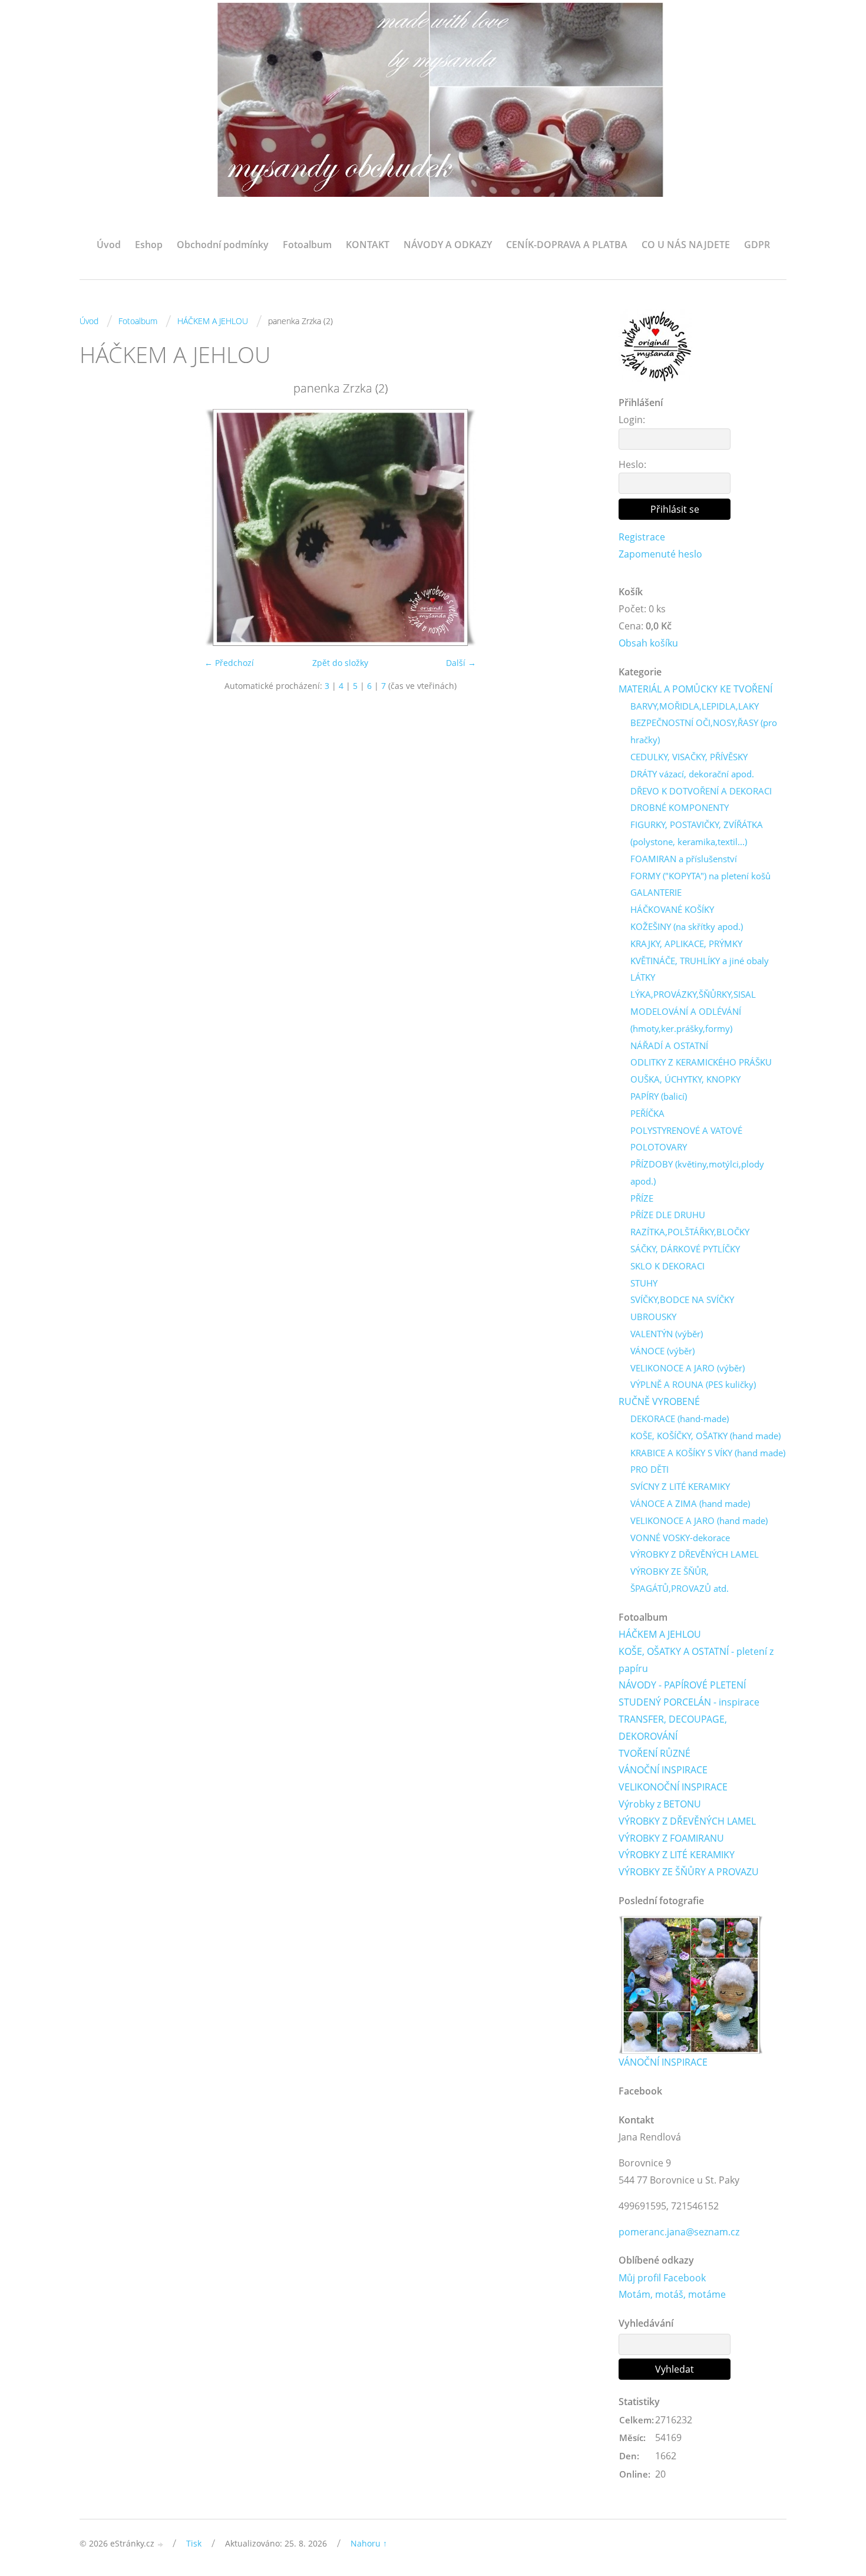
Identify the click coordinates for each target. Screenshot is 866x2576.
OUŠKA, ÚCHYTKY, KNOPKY (685, 1079)
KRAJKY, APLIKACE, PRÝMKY (686, 944)
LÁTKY (643, 977)
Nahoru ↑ (369, 2543)
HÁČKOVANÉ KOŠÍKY (672, 909)
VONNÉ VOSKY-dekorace (680, 1538)
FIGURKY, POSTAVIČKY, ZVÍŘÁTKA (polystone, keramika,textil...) (697, 833)
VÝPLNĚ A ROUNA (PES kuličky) (693, 1384)
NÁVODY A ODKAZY (448, 245)
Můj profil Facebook (662, 2278)
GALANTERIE (656, 892)
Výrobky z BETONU (660, 1804)
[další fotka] (582, 527)
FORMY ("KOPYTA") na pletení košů (700, 876)
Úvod (109, 245)
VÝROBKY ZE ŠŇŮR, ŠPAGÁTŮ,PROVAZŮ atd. (680, 1580)
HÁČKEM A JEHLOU (213, 321)
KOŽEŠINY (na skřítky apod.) (687, 926)
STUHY (644, 1283)
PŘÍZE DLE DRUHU (668, 1215)
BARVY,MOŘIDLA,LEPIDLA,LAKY (695, 706)
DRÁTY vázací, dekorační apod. (692, 774)
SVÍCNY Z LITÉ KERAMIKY (680, 1486)
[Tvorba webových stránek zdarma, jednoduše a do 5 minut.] (161, 2544)
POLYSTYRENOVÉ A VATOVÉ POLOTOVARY (686, 1139)
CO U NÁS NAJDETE (686, 245)
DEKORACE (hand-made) (680, 1419)
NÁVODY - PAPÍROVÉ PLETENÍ (682, 1685)
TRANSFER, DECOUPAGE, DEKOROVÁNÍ (673, 1728)
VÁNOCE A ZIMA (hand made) (690, 1503)
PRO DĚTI (649, 1469)
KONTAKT (368, 245)
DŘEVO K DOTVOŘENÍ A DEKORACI (701, 791)
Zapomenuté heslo (660, 554)
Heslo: (632, 464)
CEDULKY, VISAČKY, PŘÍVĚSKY (689, 757)
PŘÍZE (642, 1198)
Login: (632, 420)
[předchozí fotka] (99, 527)
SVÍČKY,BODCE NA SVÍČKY (682, 1299)
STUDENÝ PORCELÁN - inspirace (689, 1702)
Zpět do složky (340, 663)
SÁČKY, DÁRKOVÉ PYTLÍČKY (685, 1249)
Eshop (149, 245)
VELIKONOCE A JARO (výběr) (687, 1368)
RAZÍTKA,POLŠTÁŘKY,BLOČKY (690, 1232)
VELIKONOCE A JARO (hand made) (699, 1520)
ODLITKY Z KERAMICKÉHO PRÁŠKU (701, 1062)
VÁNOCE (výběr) (662, 1351)
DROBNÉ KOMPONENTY (680, 807)
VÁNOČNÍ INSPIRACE (663, 1770)
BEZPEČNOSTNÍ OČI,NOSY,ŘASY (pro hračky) (704, 731)
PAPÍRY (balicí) (659, 1096)
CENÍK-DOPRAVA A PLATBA (567, 245)
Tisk (194, 2543)
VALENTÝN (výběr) (667, 1334)
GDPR (757, 245)
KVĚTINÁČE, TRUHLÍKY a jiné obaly (700, 961)
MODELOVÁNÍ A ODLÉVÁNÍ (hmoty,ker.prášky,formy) (686, 1020)
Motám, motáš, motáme (672, 2294)
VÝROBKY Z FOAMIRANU (671, 1838)
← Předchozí (229, 663)
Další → (461, 663)
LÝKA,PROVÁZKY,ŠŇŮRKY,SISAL (693, 994)
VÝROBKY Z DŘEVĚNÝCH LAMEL (695, 1554)
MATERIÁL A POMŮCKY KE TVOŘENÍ (695, 689)
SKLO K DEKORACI (667, 1266)
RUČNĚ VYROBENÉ (659, 1401)
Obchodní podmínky (223, 245)
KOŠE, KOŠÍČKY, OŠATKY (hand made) (705, 1436)
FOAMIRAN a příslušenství (684, 859)
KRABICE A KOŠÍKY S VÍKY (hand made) (708, 1453)
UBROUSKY (653, 1317)
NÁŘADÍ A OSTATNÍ (669, 1045)
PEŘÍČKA (647, 1113)
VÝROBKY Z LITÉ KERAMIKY (677, 1855)
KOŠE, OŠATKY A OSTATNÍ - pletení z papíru (696, 1660)
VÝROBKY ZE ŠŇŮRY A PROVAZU (689, 1872)
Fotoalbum (307, 245)
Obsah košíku (648, 643)
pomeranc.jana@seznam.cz (679, 2232)
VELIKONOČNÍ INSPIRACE (673, 1787)
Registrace (642, 537)
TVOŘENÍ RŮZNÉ (655, 1753)
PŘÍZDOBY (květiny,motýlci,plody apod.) (697, 1172)
